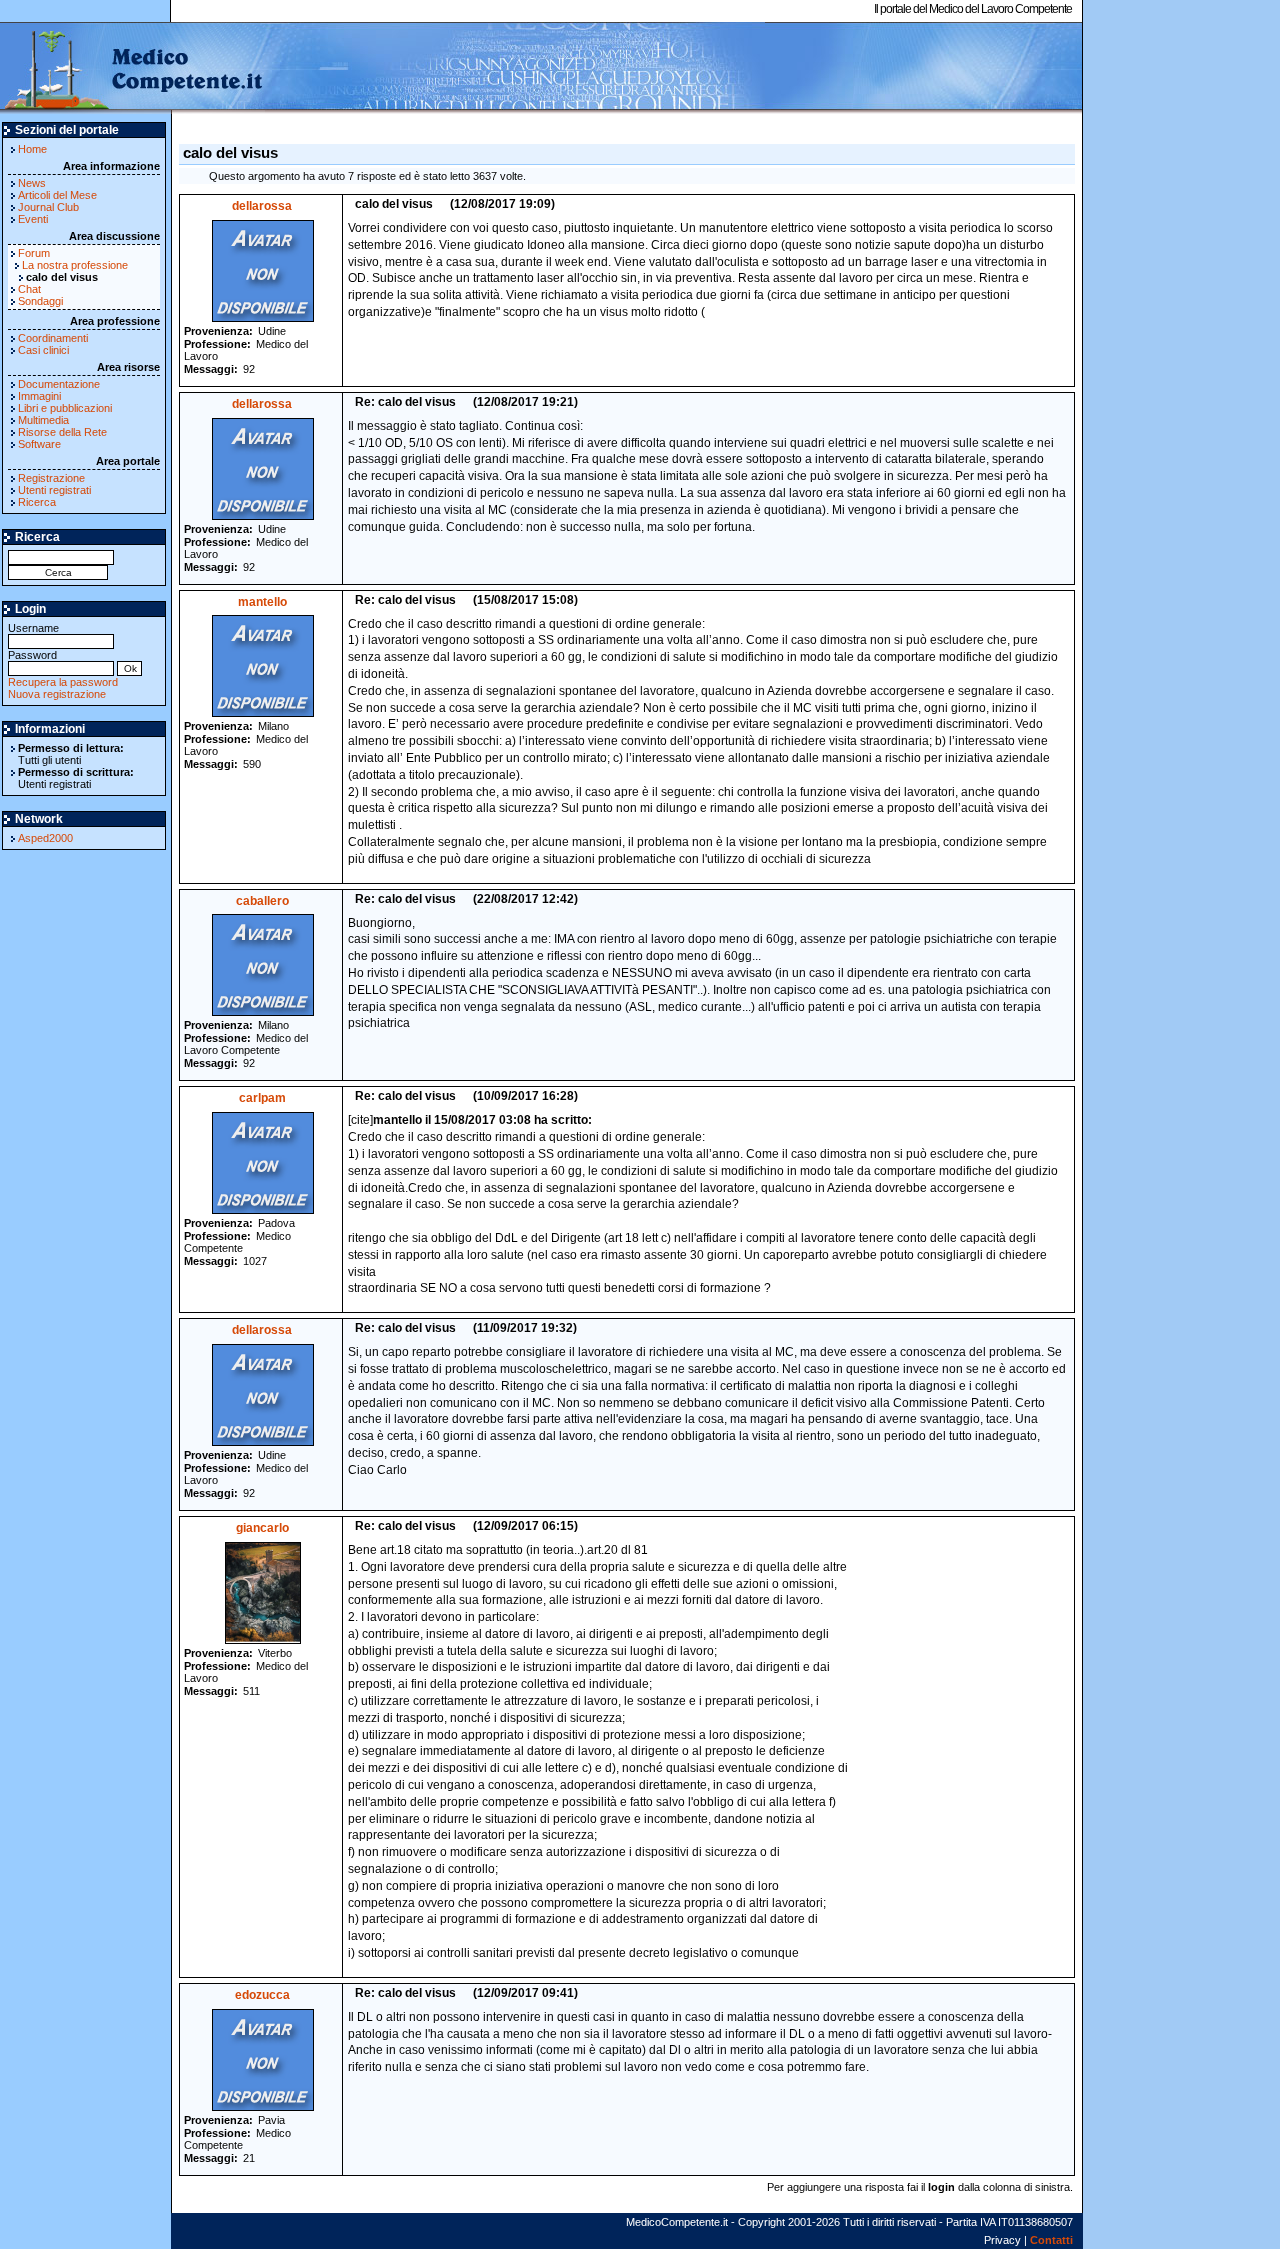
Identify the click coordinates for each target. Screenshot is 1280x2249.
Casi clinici (43, 350)
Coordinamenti (53, 338)
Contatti (1051, 2240)
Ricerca (37, 502)
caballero (262, 901)
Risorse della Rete (62, 432)
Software (39, 444)
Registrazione (51, 478)
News (32, 183)
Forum (34, 253)
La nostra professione (75, 265)
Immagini (39, 396)
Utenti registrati (54, 490)
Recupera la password (63, 682)
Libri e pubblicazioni (65, 408)
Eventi (33, 219)
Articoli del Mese (57, 195)
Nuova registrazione (57, 694)
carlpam (262, 1098)
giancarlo (262, 1528)
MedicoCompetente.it (132, 68)
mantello (262, 602)
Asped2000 (45, 838)
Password (32, 655)
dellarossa (262, 206)
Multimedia (43, 420)
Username (33, 628)
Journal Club (48, 207)
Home (32, 149)
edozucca (262, 1995)
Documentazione (59, 384)
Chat (29, 289)
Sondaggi (40, 301)
